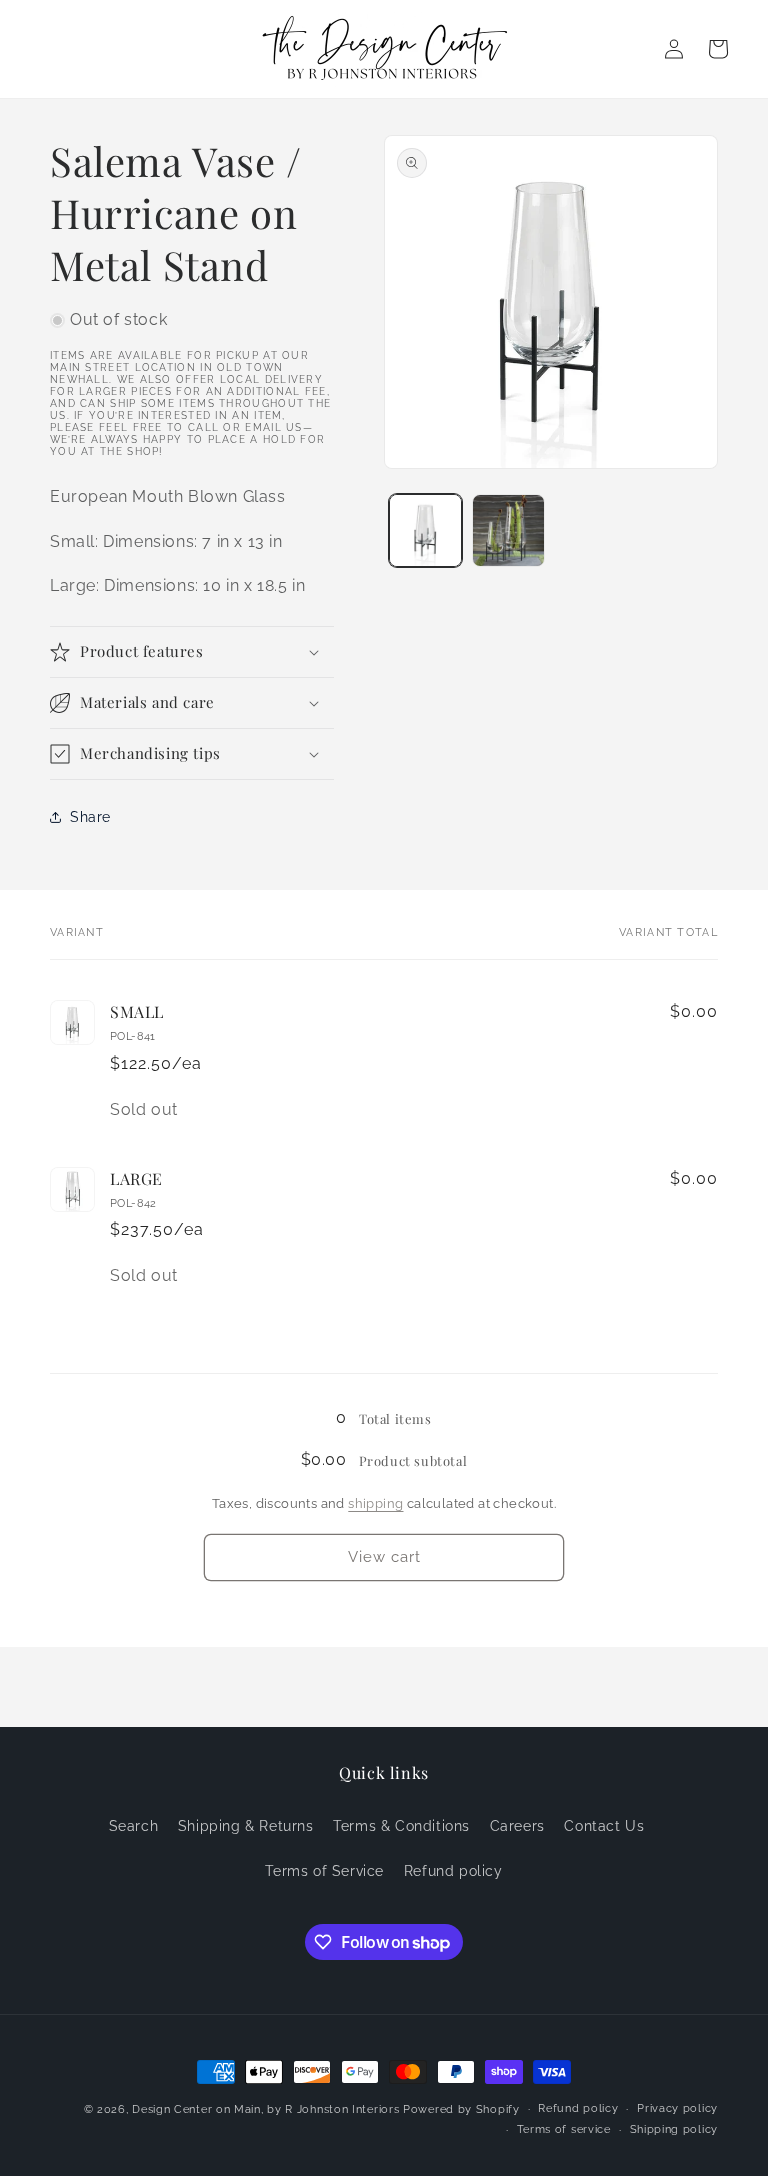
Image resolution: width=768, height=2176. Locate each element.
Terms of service (564, 2129)
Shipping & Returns (246, 1826)
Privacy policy (677, 2108)
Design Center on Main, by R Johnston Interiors (265, 2109)
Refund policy (453, 1871)
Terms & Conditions (401, 1826)
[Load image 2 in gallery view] (508, 530)
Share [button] (90, 817)
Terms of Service (324, 1871)
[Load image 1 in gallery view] (425, 530)
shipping (375, 1503)
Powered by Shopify (461, 2109)
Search (134, 1826)
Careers (517, 1826)
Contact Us (604, 1826)
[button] (192, 652)
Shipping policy (674, 2129)
